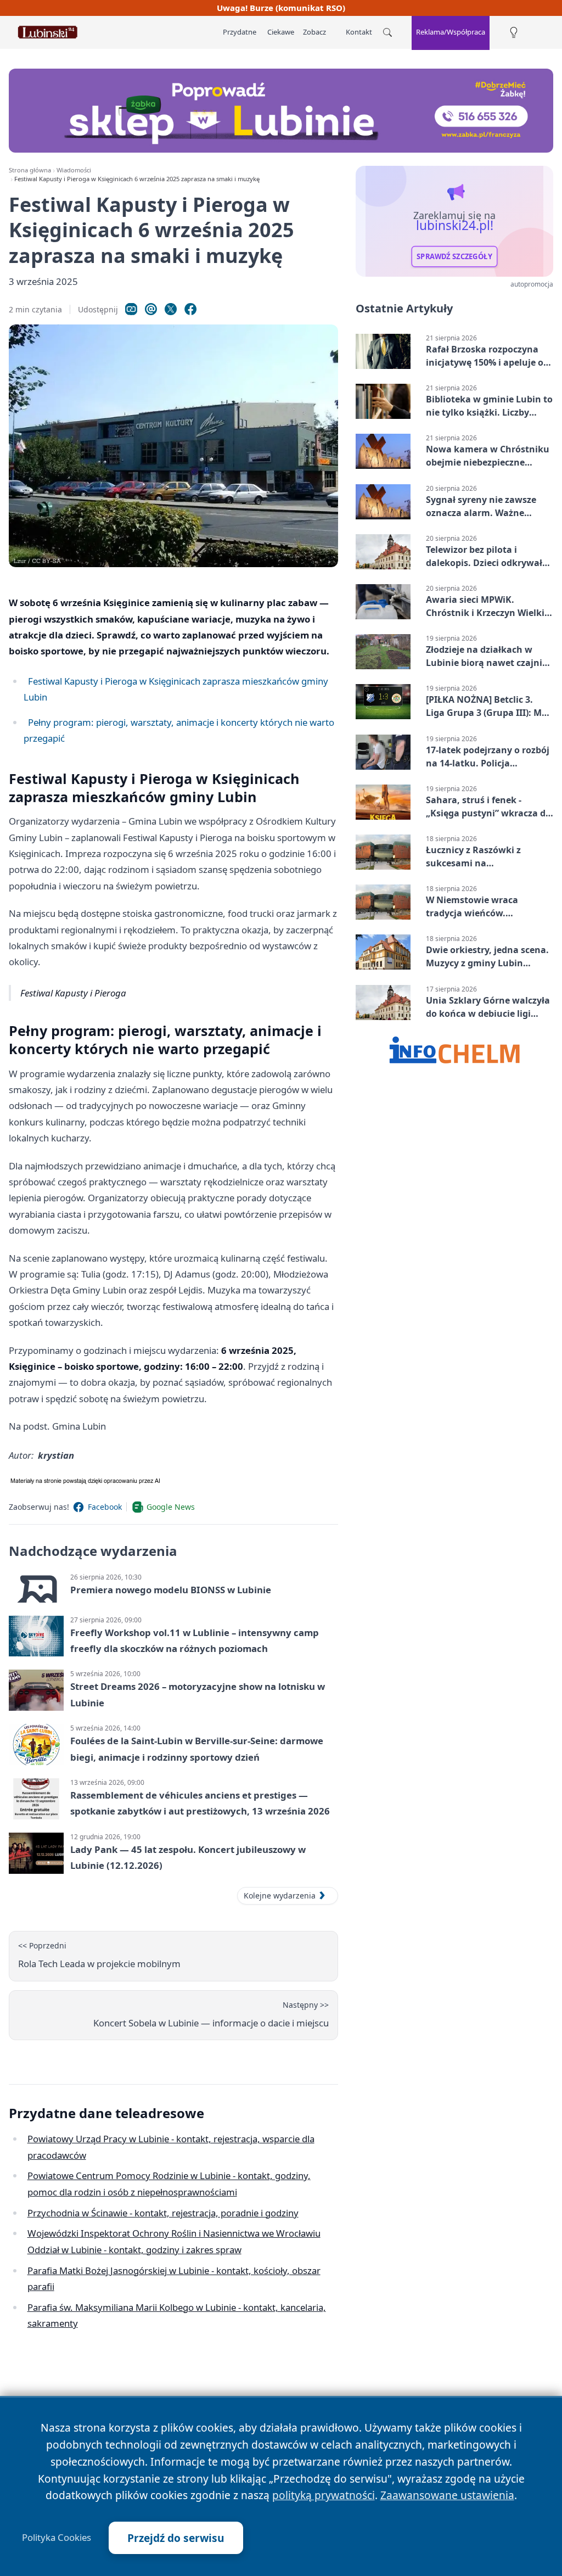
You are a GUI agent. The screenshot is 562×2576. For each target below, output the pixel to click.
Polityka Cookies (57, 2538)
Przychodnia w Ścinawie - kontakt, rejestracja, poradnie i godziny (163, 2213)
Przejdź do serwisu (176, 2538)
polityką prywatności (324, 2495)
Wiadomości (74, 170)
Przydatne (240, 32)
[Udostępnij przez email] (151, 309)
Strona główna (30, 170)
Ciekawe (281, 32)
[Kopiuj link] (131, 309)
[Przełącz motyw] (514, 33)
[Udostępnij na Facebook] (190, 309)
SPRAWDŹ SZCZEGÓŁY (454, 256)
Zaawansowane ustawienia (447, 2495)
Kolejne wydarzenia (280, 1895)
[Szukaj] (387, 32)
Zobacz (314, 32)
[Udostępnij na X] (171, 309)
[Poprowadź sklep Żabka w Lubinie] (281, 111)
